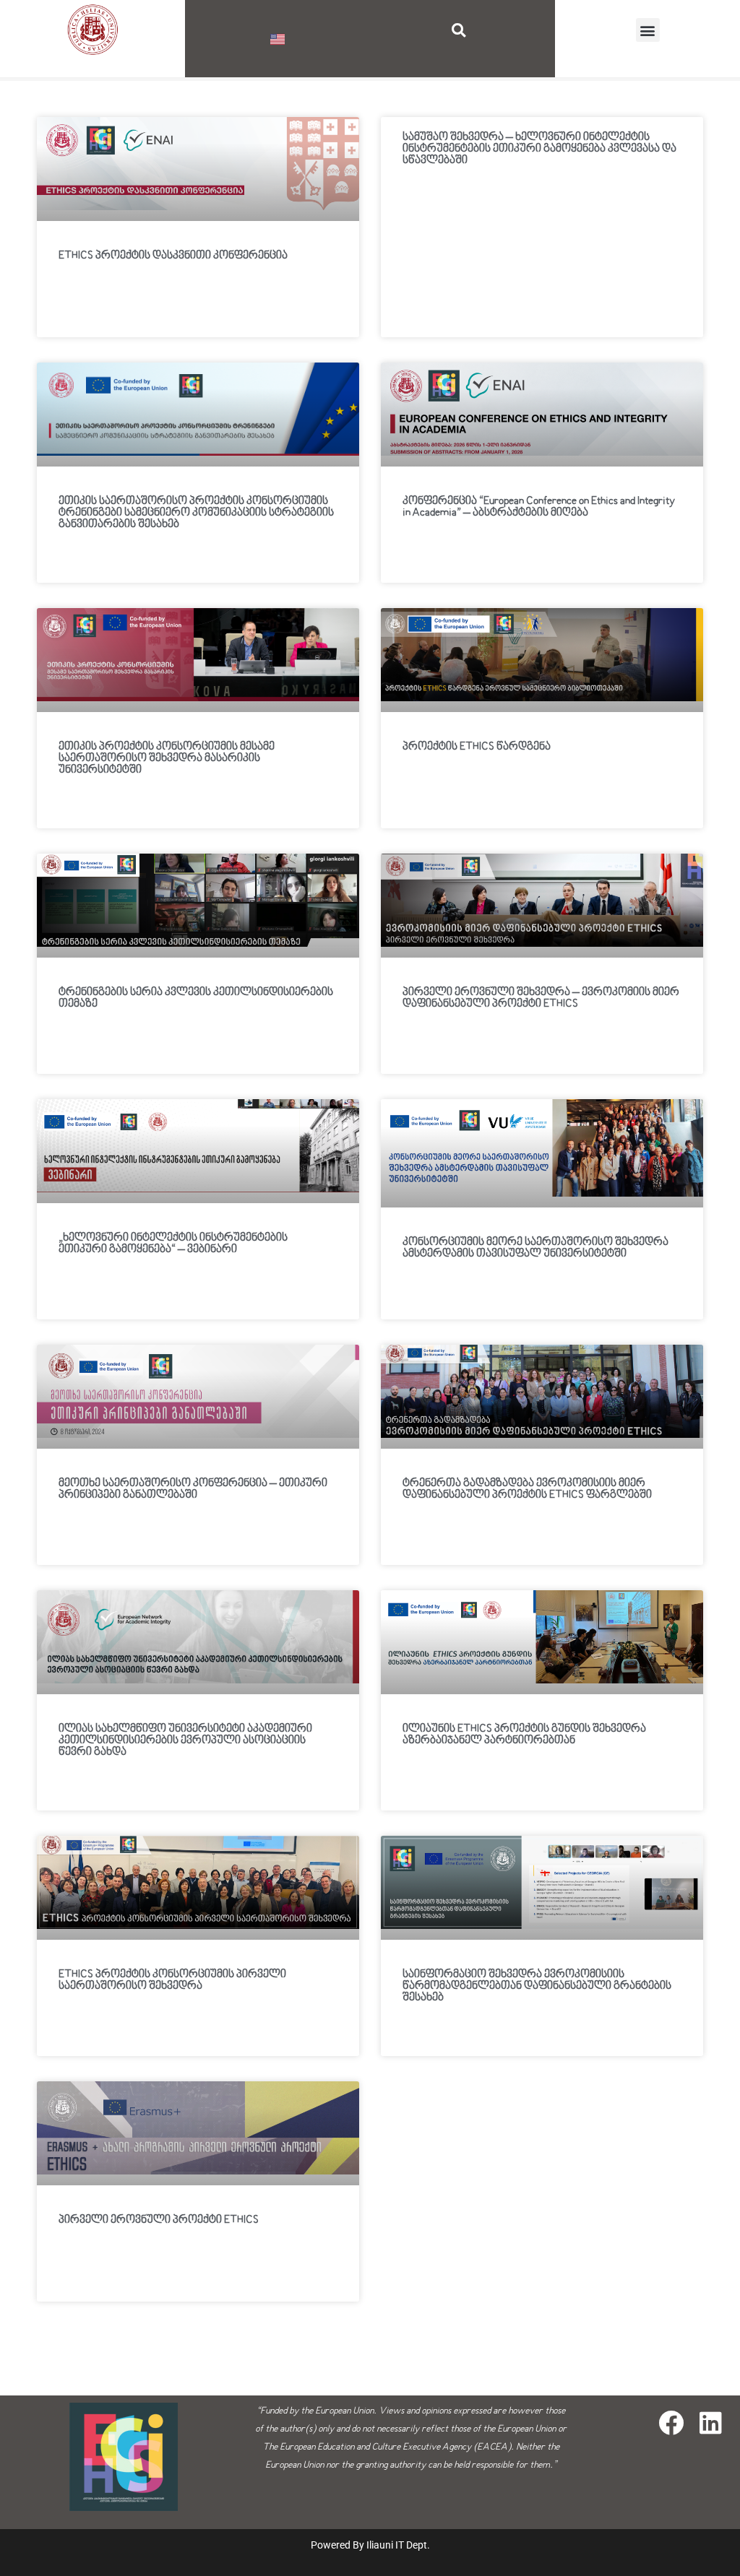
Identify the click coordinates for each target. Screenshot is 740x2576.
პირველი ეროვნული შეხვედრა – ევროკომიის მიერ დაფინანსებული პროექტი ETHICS (541, 998)
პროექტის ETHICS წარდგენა (477, 747)
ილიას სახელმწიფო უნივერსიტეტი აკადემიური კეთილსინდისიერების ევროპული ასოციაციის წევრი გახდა (185, 1740)
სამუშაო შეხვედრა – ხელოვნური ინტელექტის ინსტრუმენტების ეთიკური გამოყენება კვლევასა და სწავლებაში (539, 149)
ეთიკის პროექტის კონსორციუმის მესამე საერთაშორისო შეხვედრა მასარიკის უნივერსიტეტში (167, 758)
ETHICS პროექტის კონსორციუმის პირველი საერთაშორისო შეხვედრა (172, 1980)
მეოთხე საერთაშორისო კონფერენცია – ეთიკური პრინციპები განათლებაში (193, 1489)
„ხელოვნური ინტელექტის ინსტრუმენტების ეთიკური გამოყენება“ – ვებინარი (173, 1244)
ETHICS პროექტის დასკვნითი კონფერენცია (173, 256)
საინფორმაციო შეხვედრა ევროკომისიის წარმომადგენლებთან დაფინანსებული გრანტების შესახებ (537, 1986)
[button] (459, 30)
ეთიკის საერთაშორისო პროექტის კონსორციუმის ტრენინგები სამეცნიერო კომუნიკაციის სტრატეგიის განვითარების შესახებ (196, 513)
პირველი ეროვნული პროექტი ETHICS (159, 2220)
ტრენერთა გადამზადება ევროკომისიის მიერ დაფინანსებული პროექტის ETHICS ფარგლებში (527, 1489)
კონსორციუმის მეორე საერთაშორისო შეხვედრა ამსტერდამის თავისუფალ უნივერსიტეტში (535, 1248)
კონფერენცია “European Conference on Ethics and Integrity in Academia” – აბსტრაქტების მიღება (539, 507)
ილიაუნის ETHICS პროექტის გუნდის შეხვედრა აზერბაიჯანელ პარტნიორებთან (524, 1735)
